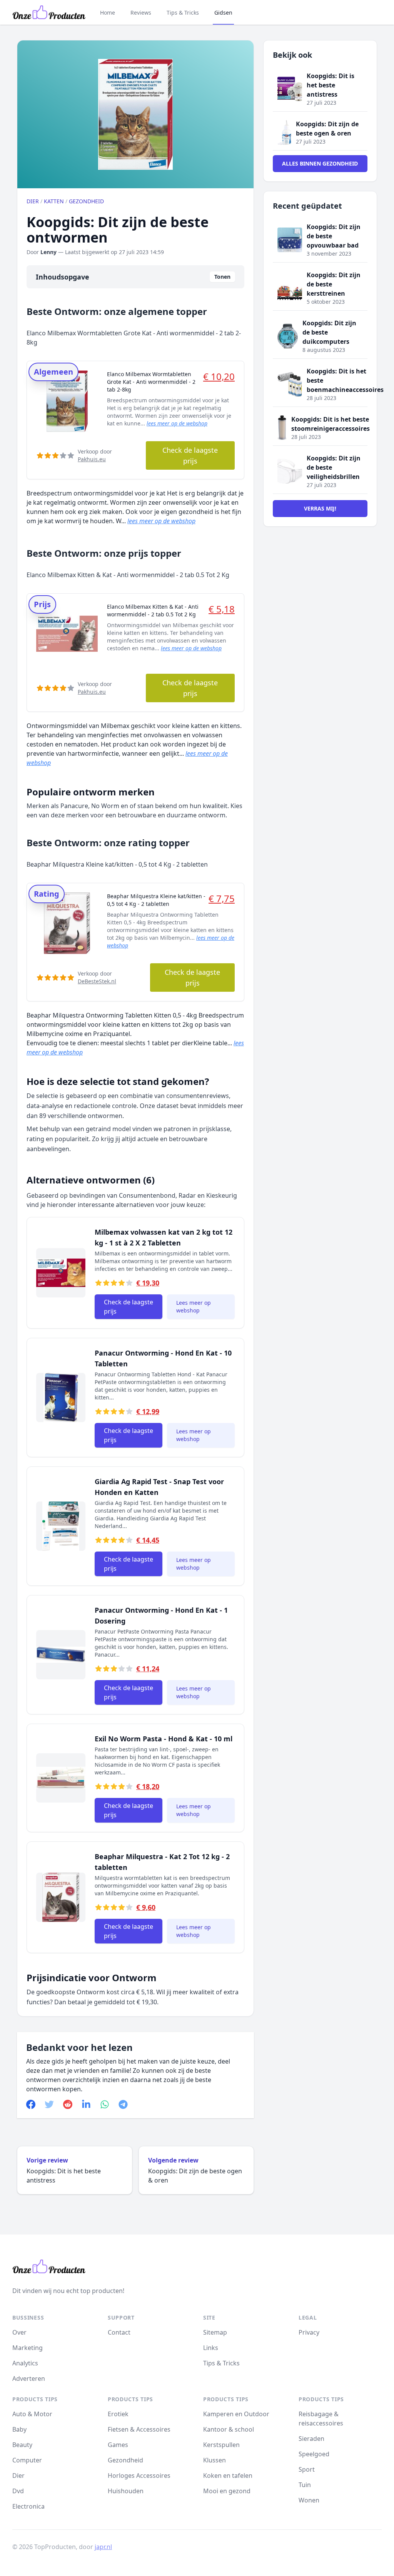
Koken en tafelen (228, 2476)
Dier (33, 201)
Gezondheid (86, 201)
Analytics (25, 2363)
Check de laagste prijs (190, 455)
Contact (119, 2332)
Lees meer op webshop (194, 1306)
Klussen (215, 2460)
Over (19, 2332)
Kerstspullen (221, 2445)
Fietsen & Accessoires (139, 2429)
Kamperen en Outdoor (236, 2414)
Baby (19, 2429)
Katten (54, 201)
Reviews (141, 13)
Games (118, 2445)
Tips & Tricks (183, 13)
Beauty (22, 2445)
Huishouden (126, 2491)
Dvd (18, 2491)
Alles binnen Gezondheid (320, 163)
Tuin (305, 2485)
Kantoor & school (229, 2429)
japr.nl (103, 2547)
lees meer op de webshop (177, 423)
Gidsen (223, 13)
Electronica (28, 2506)
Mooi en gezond (227, 2491)
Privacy (309, 2332)
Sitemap (215, 2332)
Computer (27, 2460)
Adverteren (29, 2378)
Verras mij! (320, 508)
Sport (307, 2469)
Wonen (309, 2500)
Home (108, 13)
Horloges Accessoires (139, 2476)
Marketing (28, 2348)
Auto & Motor (32, 2414)
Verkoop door (95, 455)
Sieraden (311, 2439)
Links (211, 2348)
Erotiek (118, 2414)
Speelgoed (314, 2454)
